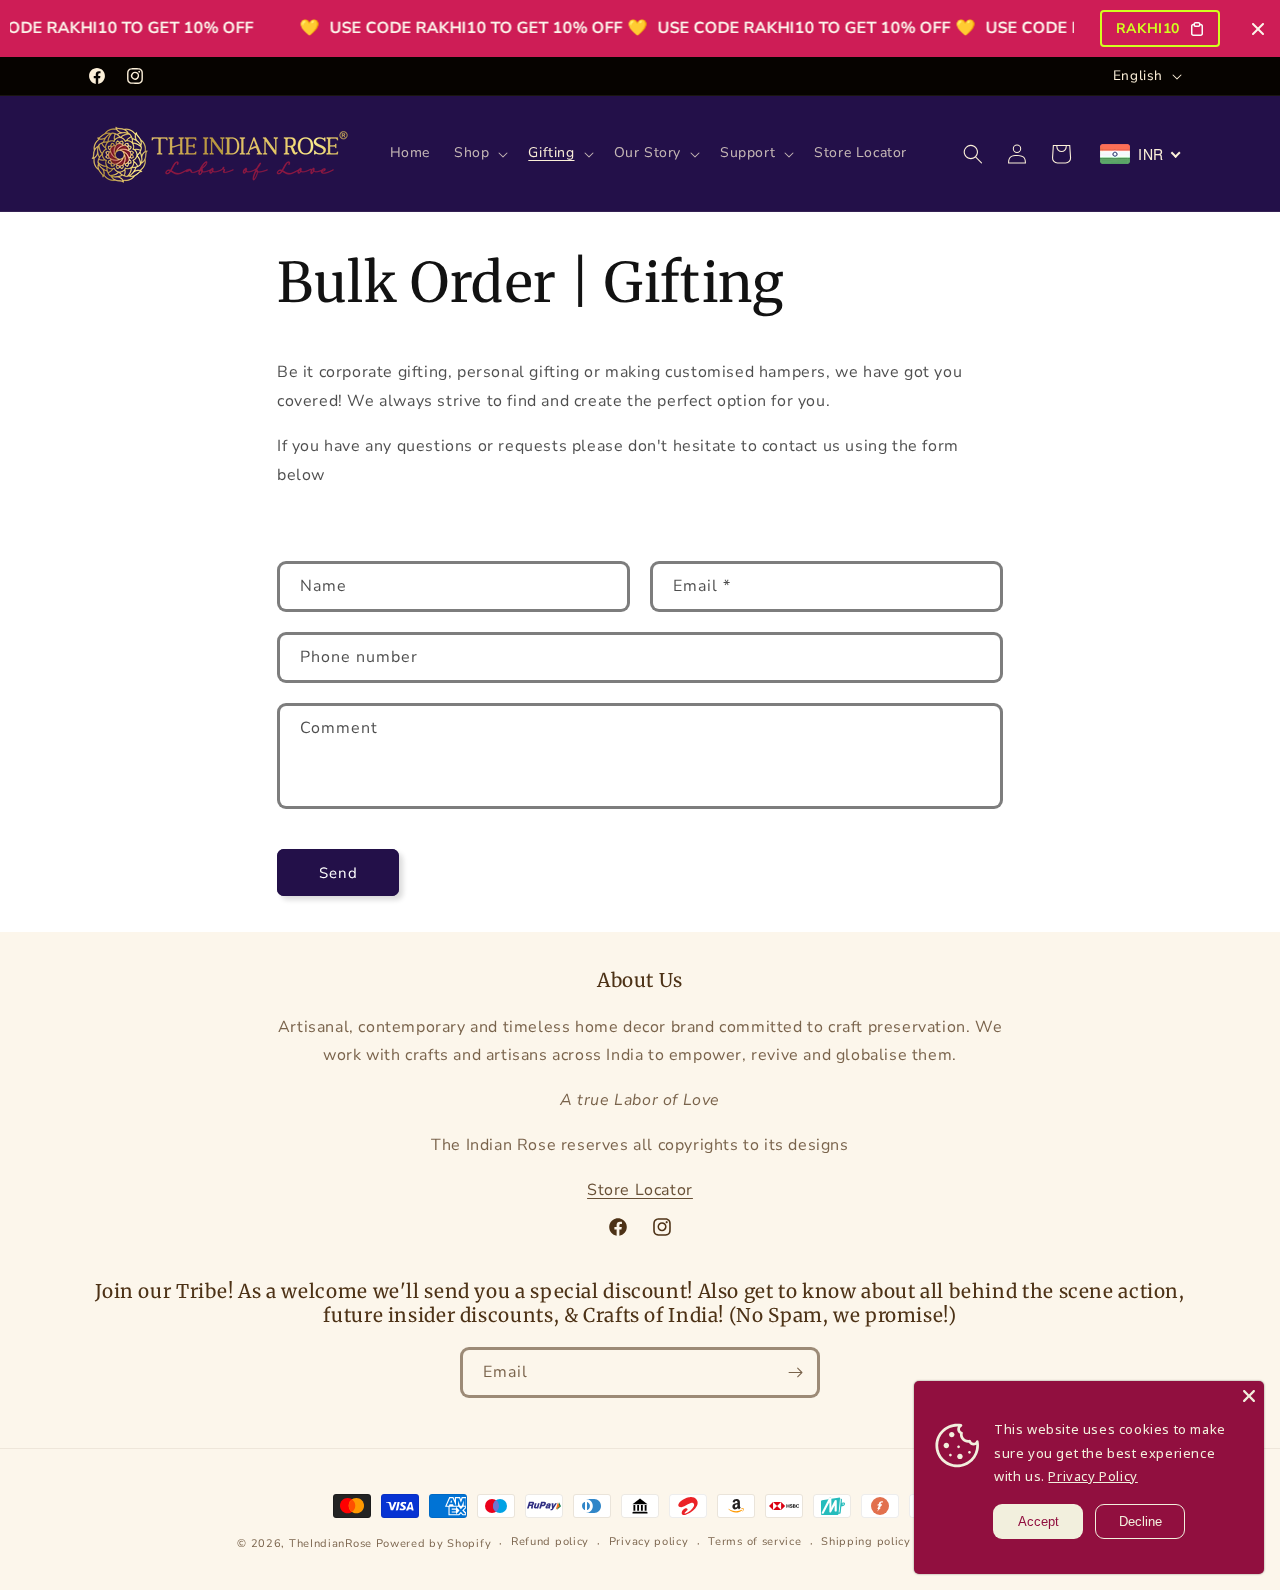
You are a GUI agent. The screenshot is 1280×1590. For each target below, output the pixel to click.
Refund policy (550, 1542)
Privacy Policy (1092, 1476)
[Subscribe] (795, 1372)
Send (338, 873)
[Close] (1249, 1396)
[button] (479, 153)
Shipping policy (866, 1542)
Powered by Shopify (434, 1543)
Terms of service (754, 1542)
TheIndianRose (330, 1543)
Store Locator (640, 1190)
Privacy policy (649, 1542)
